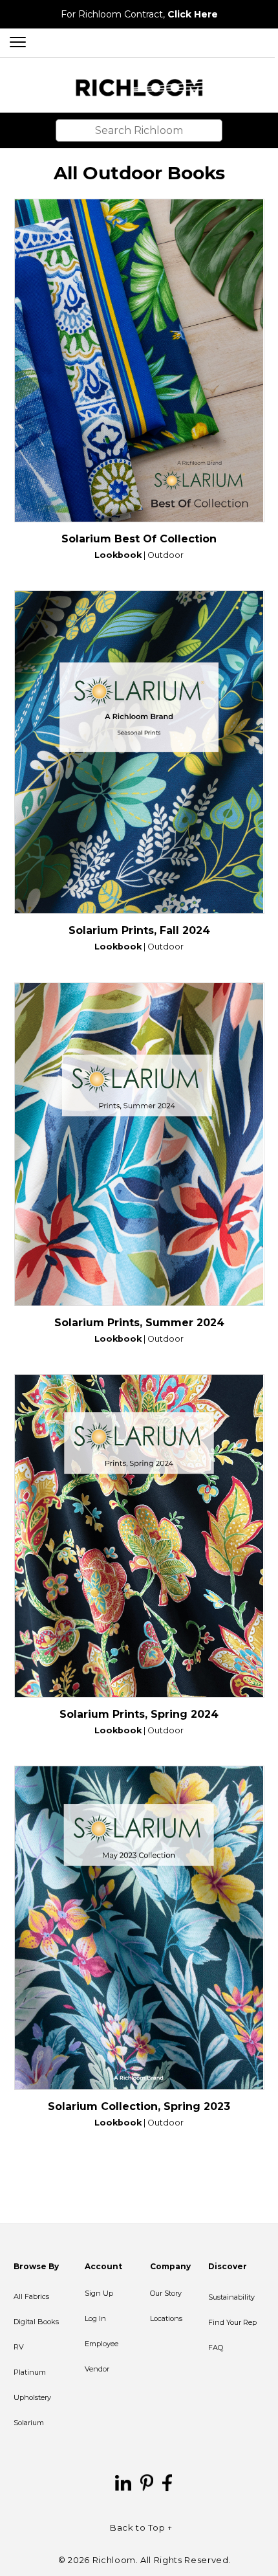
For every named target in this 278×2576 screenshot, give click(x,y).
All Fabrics (31, 2296)
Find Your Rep (232, 2322)
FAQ (216, 2348)
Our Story (166, 2293)
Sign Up (99, 2293)
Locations (166, 2318)
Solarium (29, 2423)
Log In (95, 2318)
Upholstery (32, 2397)
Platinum (30, 2372)
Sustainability (231, 2297)
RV (19, 2347)
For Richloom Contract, (139, 14)
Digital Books (36, 2322)
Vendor (97, 2369)
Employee (102, 2344)
